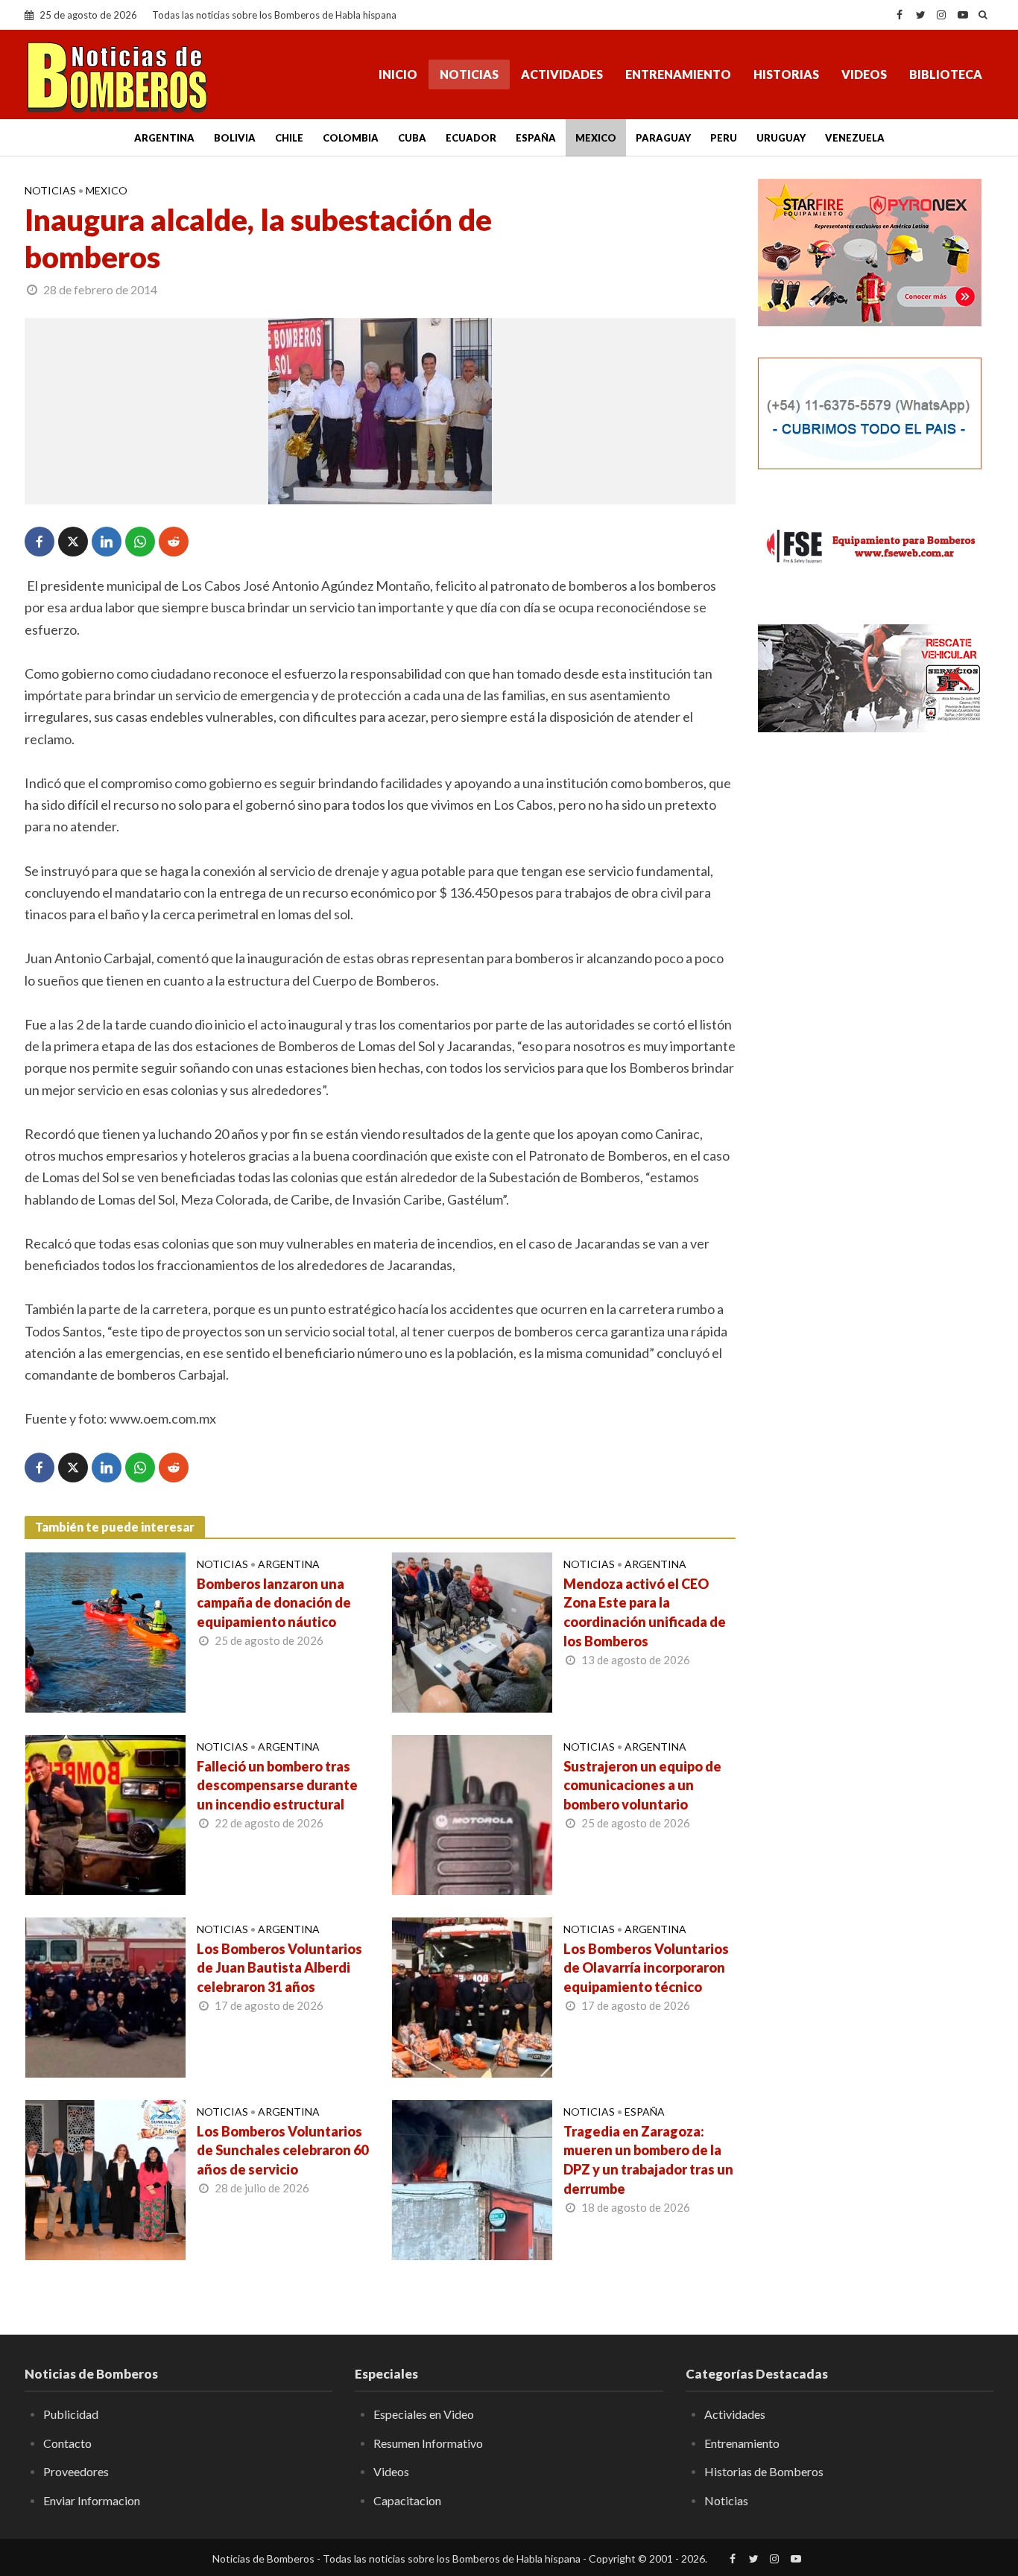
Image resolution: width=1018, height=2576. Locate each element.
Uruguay (781, 138)
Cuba (412, 138)
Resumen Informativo (428, 2443)
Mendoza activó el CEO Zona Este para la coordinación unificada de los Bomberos (645, 1613)
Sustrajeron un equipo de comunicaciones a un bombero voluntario (642, 1786)
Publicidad (71, 2414)
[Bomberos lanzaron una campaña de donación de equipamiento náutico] (105, 1631)
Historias (786, 74)
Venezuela (855, 138)
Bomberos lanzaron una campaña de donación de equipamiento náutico (274, 1603)
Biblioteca (946, 74)
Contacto (67, 2443)
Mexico (596, 138)
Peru (724, 138)
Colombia (351, 138)
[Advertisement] (876, 857)
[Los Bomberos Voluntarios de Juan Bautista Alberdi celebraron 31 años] (105, 1996)
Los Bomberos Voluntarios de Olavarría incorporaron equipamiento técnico (646, 1968)
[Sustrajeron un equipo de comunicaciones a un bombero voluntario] (472, 1813)
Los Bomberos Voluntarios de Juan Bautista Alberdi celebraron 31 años (279, 1968)
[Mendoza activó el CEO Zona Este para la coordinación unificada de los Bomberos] (472, 1631)
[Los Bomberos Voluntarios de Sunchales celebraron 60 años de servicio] (105, 2178)
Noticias (469, 74)
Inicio (398, 74)
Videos (864, 74)
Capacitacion (407, 2500)
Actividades (562, 74)
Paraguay (663, 138)
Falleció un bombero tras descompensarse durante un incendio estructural (277, 1786)
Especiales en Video (424, 2414)
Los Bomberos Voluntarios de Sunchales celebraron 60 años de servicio (282, 2151)
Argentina (164, 138)
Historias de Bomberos (764, 2471)
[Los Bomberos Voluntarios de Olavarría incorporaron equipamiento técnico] (472, 1996)
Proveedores (76, 2471)
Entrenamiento (678, 74)
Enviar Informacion (92, 2500)
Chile (289, 138)
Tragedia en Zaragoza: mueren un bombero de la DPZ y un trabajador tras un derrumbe (648, 2160)
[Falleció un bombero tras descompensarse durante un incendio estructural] (105, 1813)
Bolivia (235, 138)
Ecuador (471, 138)
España (536, 138)
